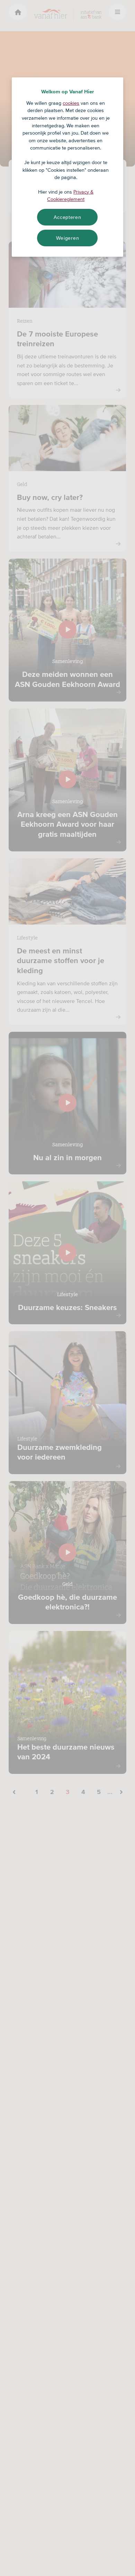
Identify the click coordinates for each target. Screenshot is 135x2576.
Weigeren (68, 238)
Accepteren (67, 217)
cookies (71, 103)
